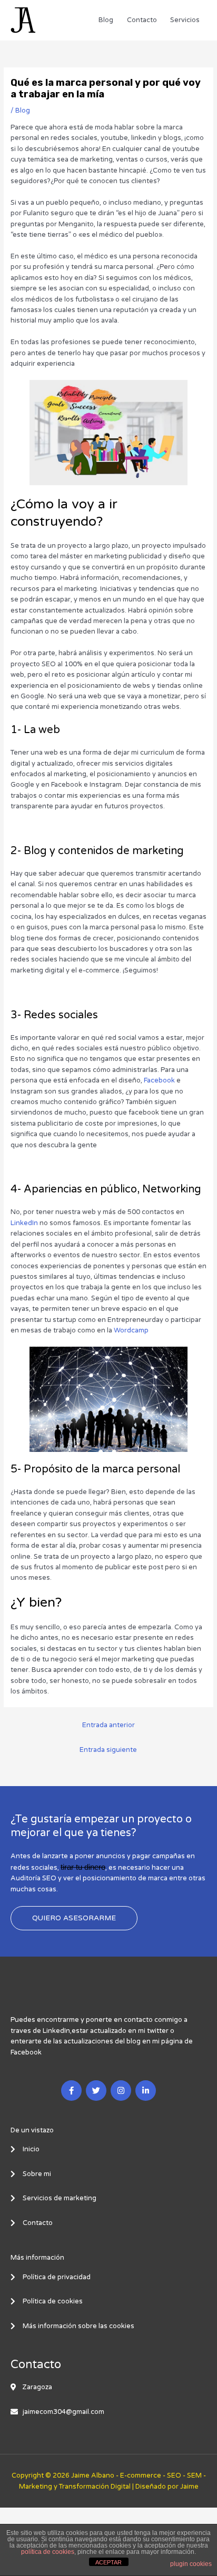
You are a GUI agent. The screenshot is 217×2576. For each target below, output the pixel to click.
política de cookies (48, 2552)
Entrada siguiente (108, 1750)
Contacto (142, 20)
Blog (106, 20)
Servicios (185, 20)
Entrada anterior (108, 1725)
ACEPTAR (108, 2562)
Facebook (159, 1080)
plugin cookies (191, 2564)
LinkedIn (24, 1223)
